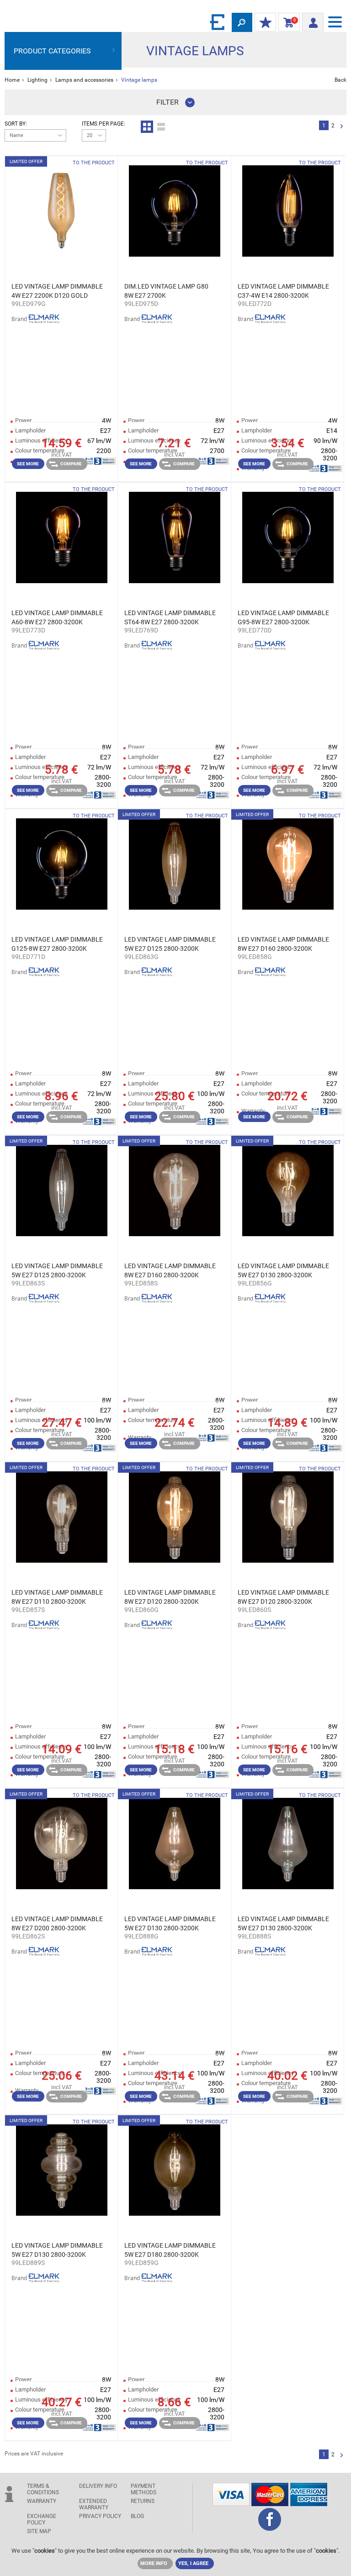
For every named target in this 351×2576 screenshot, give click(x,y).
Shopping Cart (287, 22)
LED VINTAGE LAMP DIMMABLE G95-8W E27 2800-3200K (283, 617)
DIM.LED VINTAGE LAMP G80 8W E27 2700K (166, 291)
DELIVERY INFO (98, 2486)
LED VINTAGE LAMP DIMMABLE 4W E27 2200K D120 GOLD (57, 291)
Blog (137, 2516)
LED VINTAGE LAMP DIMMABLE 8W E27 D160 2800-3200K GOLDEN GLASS (283, 944)
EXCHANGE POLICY (42, 2519)
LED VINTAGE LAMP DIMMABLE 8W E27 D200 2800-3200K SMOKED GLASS (57, 1924)
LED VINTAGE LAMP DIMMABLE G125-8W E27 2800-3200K (57, 944)
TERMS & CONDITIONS (43, 2489)
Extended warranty (94, 2504)
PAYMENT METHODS (144, 2489)
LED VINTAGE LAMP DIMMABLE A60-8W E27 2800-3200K (57, 617)
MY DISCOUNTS (265, 23)
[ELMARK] (218, 22)
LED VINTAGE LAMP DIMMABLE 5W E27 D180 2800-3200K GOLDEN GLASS (170, 2250)
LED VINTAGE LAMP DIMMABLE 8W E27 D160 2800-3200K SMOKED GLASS (170, 1271)
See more (28, 464)
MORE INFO (154, 2563)
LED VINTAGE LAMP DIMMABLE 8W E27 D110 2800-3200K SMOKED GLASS (57, 1597)
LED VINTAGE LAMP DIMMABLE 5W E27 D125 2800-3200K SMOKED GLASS (57, 1271)
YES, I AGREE (193, 2563)
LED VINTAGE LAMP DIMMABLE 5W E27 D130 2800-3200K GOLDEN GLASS (283, 1271)
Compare (71, 464)
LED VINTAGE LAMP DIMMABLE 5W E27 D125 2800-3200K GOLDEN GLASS (170, 944)
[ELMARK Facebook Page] (270, 2528)
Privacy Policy (100, 2516)
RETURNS (143, 2501)
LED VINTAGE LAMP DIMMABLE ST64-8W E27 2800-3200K (170, 617)
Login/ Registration (313, 20)
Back (340, 80)
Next (342, 127)
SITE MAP (39, 2531)
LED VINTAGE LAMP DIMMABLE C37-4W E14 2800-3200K (283, 291)
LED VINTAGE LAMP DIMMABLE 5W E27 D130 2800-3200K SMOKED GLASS (283, 1924)
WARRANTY (42, 2501)
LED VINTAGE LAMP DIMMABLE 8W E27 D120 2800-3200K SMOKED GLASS (283, 1597)
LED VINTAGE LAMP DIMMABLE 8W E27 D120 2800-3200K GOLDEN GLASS (170, 1597)
